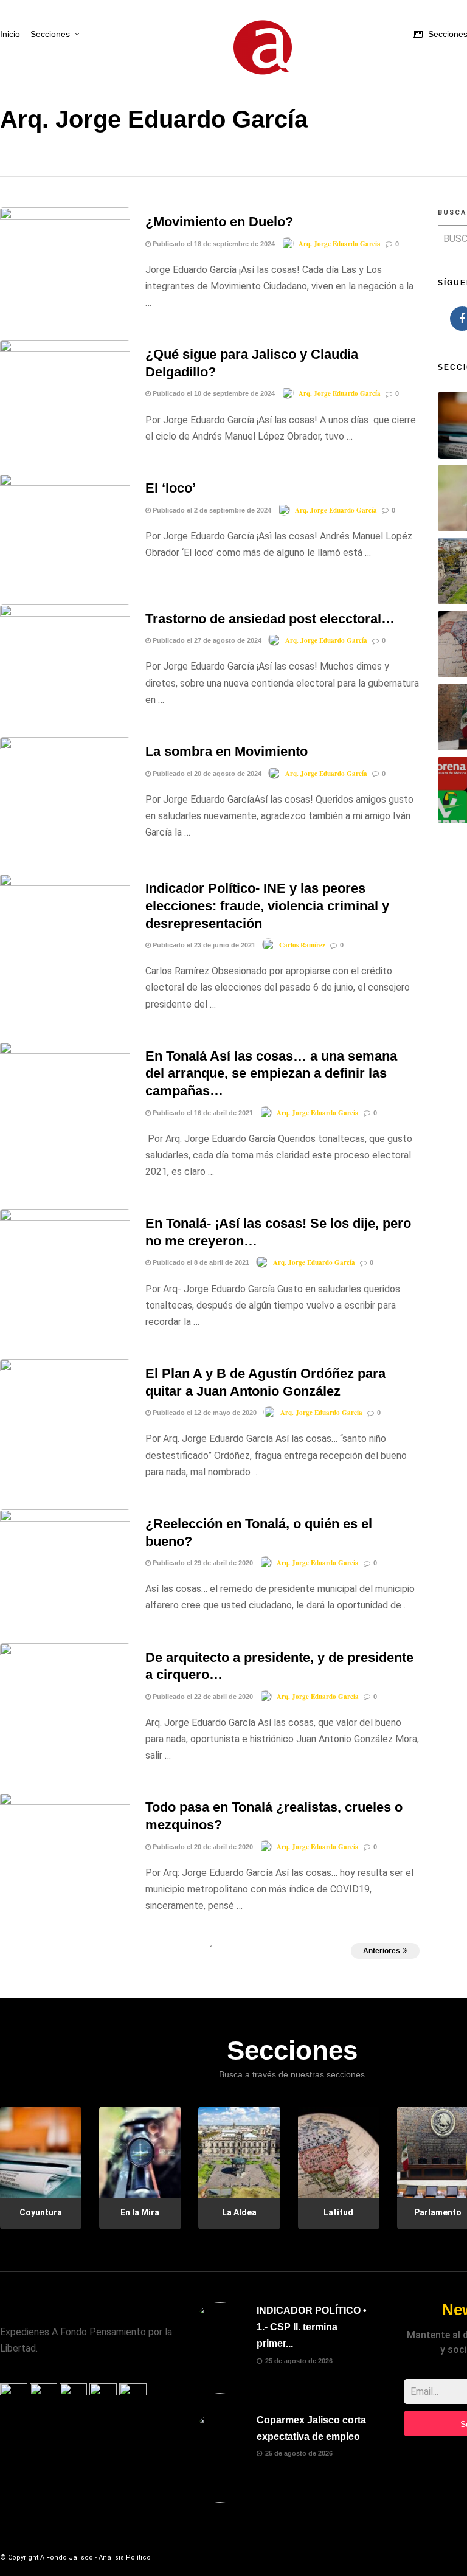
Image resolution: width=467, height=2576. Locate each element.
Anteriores (382, 1951)
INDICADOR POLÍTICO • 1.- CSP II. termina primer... (312, 2327)
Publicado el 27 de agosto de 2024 (206, 640)
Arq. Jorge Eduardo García (340, 244)
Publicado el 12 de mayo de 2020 (204, 1413)
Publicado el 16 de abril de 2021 (202, 1113)
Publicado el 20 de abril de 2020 (202, 1847)
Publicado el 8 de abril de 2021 (200, 1262)
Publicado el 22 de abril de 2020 (202, 1697)
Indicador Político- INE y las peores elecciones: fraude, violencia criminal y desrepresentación (267, 905)
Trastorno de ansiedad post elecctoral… (270, 619)
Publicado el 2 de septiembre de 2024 (211, 510)
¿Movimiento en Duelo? (219, 222)
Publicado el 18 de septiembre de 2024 (213, 244)
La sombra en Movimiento (227, 751)
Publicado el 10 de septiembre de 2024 (213, 393)
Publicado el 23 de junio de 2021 (203, 945)
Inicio (10, 34)
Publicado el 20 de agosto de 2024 (206, 774)
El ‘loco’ (171, 488)
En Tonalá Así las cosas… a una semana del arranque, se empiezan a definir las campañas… (271, 1073)
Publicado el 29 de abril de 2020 (202, 1563)
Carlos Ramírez (302, 945)
